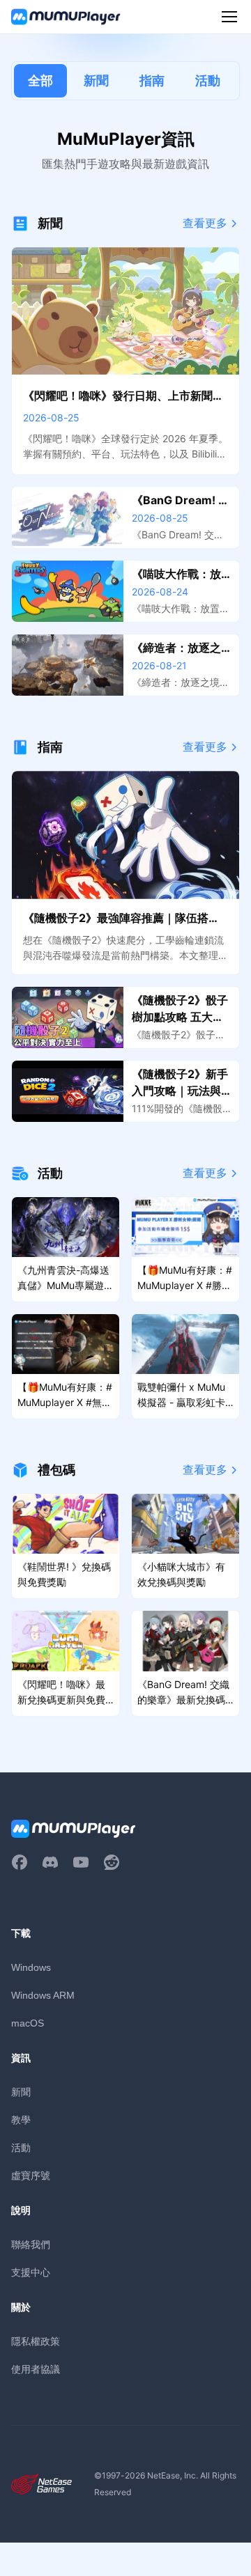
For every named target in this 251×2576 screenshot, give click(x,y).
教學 (21, 2120)
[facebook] (20, 1862)
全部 (40, 80)
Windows (31, 1967)
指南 (152, 80)
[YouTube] (81, 1862)
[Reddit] (112, 1862)
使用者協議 (36, 2369)
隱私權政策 (36, 2341)
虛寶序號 (31, 2175)
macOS (28, 2023)
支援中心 (31, 2272)
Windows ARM (43, 1995)
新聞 (96, 80)
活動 (208, 80)
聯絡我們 (31, 2244)
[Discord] (50, 1862)
